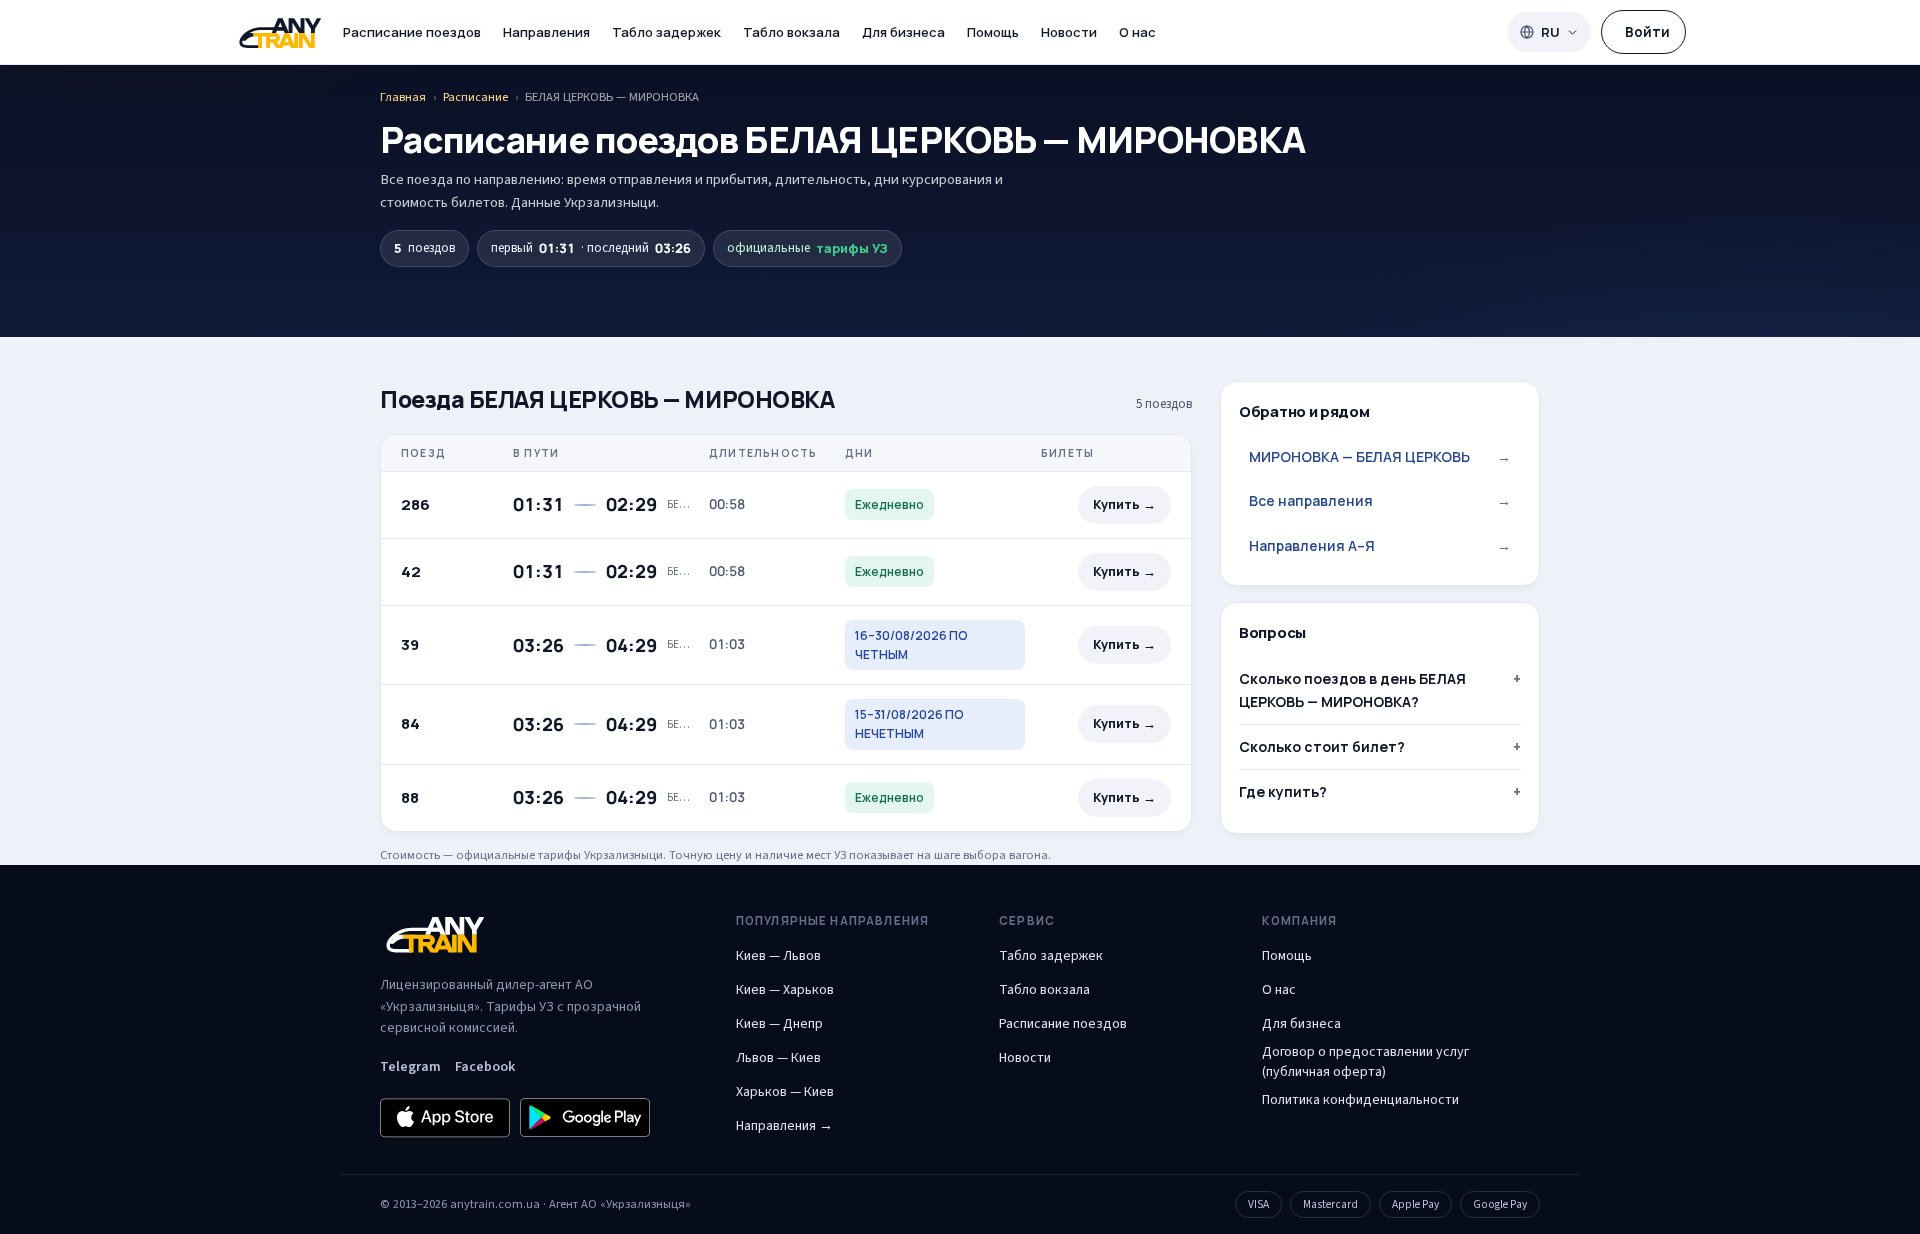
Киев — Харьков (785, 990)
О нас (1137, 32)
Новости (1069, 32)
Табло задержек (666, 32)
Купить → (1124, 504)
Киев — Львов (778, 956)
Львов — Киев (778, 1058)
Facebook (485, 1067)
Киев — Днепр (779, 1024)
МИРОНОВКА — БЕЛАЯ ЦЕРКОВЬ (1380, 456)
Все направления (1380, 500)
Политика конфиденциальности (1360, 1100)
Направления (546, 32)
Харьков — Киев (785, 1092)
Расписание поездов (412, 32)
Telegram (410, 1067)
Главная (403, 97)
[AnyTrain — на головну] (280, 32)
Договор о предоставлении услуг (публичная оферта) (1365, 1062)
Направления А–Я (1380, 545)
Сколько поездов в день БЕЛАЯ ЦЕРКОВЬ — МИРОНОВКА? (1352, 689)
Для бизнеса (903, 32)
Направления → (784, 1126)
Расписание (475, 97)
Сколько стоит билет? (1322, 746)
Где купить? (1283, 791)
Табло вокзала (791, 32)
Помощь (993, 32)
